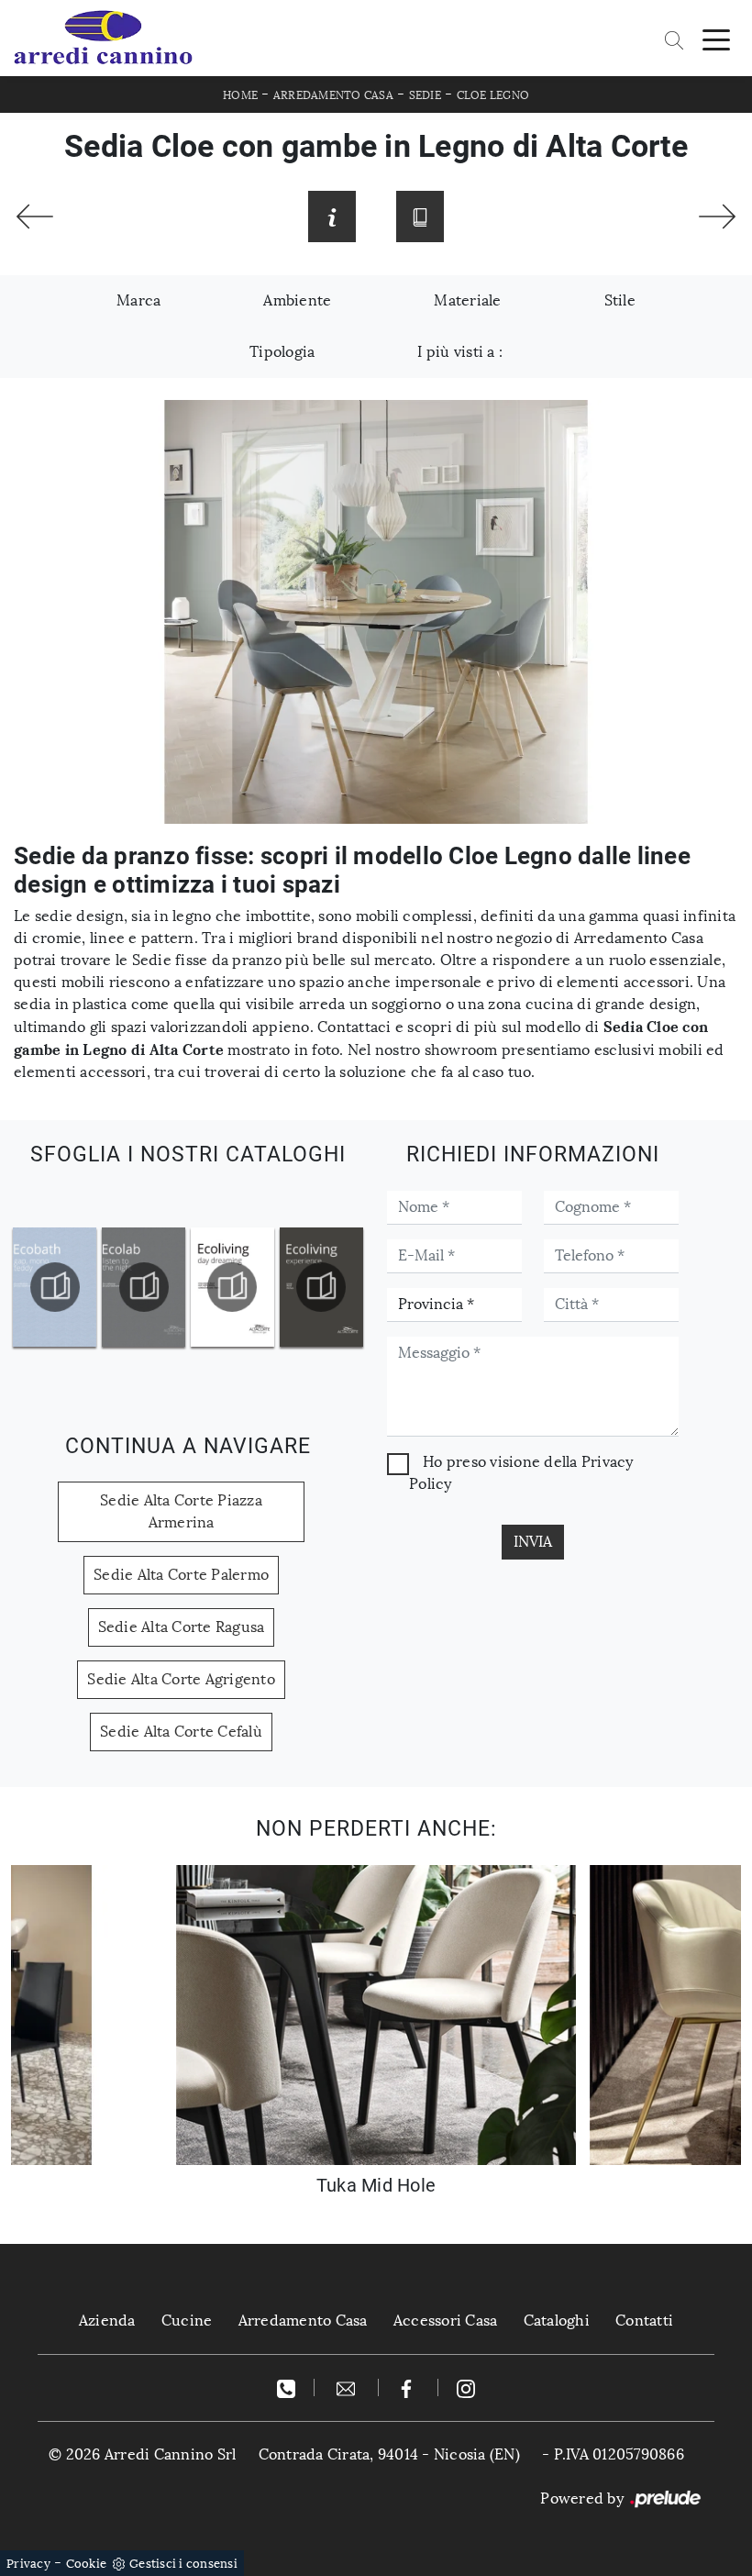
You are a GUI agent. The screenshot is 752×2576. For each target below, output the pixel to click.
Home (240, 95)
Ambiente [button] (297, 300)
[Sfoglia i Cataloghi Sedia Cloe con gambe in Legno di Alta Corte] (420, 217)
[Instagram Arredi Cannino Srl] (466, 2387)
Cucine (187, 2321)
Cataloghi (557, 2321)
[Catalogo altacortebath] (55, 1287)
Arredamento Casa (333, 95)
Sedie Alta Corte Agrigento (181, 1679)
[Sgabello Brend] (35, 217)
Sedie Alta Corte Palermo (181, 1575)
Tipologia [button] (282, 352)
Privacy (28, 2564)
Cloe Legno (493, 95)
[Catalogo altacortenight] (144, 1287)
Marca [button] (138, 300)
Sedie (425, 95)
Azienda (107, 2321)
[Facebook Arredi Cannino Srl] (409, 2387)
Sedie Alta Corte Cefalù (181, 1732)
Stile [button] (620, 300)
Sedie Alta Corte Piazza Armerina (181, 1511)
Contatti (644, 2321)
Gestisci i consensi (183, 2564)
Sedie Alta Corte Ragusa (182, 1627)
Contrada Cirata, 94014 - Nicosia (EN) (389, 2454)
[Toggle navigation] (716, 39)
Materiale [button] (467, 300)
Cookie (87, 2564)
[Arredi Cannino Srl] (103, 38)
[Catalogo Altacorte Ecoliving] (233, 1287)
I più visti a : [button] (460, 352)
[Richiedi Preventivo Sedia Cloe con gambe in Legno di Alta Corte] (332, 217)
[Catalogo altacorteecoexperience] (321, 1287)
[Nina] (717, 217)
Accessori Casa (446, 2321)
